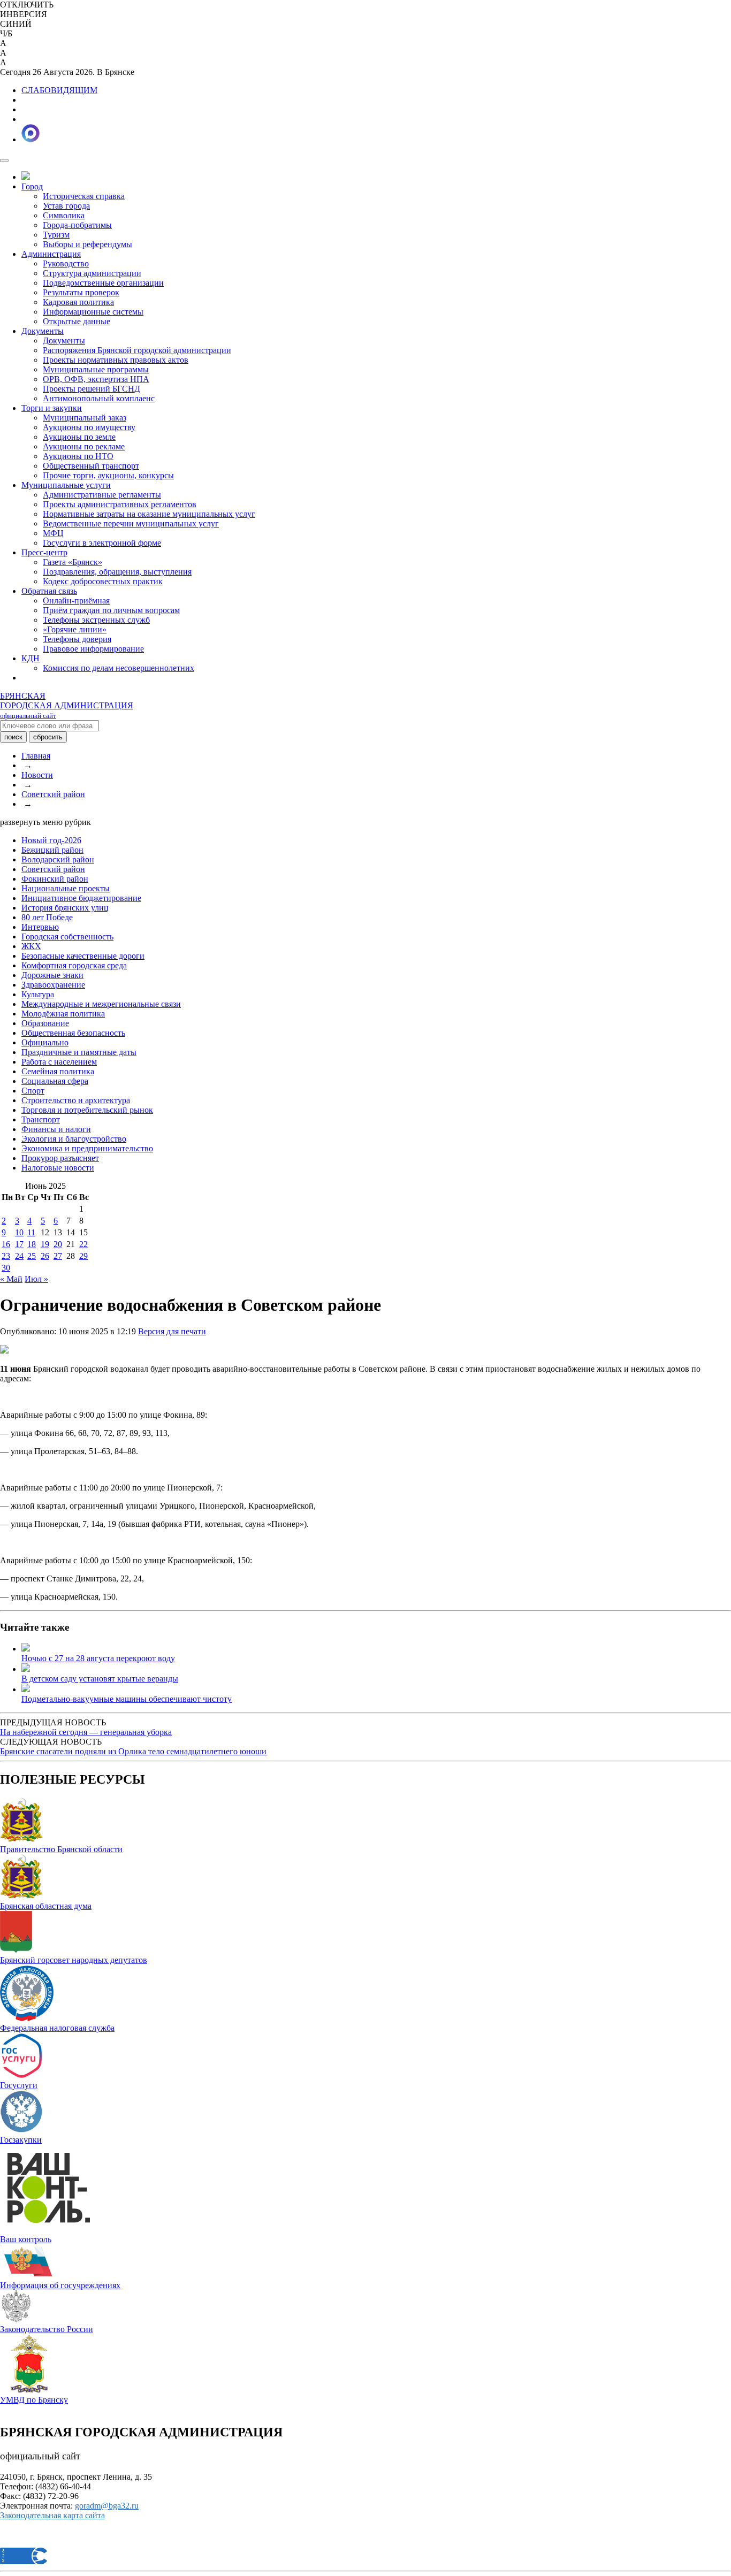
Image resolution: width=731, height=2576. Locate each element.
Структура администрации (92, 273)
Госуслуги (19, 2085)
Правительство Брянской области (61, 1849)
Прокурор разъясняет (60, 1158)
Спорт (33, 1091)
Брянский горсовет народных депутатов (74, 1960)
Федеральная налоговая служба (57, 2028)
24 (19, 1256)
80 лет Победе (47, 917)
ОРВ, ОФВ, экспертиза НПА (96, 379)
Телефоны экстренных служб (96, 620)
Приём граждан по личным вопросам (111, 610)
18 (32, 1244)
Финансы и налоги (56, 1129)
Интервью (40, 927)
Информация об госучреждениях (60, 2285)
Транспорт (41, 1119)
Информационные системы (93, 312)
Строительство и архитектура (76, 1100)
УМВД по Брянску (34, 2400)
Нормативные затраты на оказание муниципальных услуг (149, 514)
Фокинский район (55, 879)
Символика (64, 215)
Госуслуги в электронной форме (102, 543)
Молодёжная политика (63, 1014)
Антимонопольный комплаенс (99, 398)
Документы (43, 331)
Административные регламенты (102, 495)
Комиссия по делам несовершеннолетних (119, 668)
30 (6, 1268)
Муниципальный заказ (85, 418)
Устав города (66, 206)
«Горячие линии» (75, 629)
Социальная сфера (55, 1081)
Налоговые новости (58, 1168)
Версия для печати (172, 1331)
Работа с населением (59, 1062)
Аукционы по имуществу (89, 427)
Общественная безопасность (73, 1033)
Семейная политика (58, 1071)
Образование (45, 1023)
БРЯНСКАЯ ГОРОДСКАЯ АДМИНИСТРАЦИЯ (67, 705)
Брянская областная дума (46, 1906)
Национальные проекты (66, 888)
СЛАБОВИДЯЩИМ (59, 90)
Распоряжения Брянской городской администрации (137, 350)
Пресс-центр (44, 552)
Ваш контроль (26, 2239)
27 (58, 1256)
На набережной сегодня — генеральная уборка (86, 1732)
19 (45, 1244)
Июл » (36, 1279)
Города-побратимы (77, 225)
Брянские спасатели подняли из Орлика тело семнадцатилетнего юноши (133, 1751)
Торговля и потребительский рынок (87, 1110)
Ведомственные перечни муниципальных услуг (131, 523)
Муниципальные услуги (66, 485)
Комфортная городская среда (74, 965)
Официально (45, 1042)
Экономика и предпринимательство (87, 1148)
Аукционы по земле (79, 437)
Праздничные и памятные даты (79, 1052)
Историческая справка (84, 196)
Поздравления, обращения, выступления (117, 572)
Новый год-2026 (51, 840)
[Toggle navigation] (4, 160)
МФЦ (53, 533)
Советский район (53, 794)
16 (6, 1244)
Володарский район (58, 859)
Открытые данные (77, 321)
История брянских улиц (65, 908)
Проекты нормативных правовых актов (116, 360)
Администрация (51, 254)
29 (83, 1256)
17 (19, 1244)
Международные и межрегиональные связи (101, 1004)
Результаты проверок (81, 292)
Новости (37, 775)
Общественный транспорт (91, 466)
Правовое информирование (93, 649)
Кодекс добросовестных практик (103, 581)
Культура (38, 994)
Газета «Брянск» (73, 562)
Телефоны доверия (77, 639)
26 (45, 1256)
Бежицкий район (52, 850)
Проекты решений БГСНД (92, 389)
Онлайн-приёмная (76, 601)
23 (6, 1256)
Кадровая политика (78, 302)
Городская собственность (67, 937)
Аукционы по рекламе (84, 446)
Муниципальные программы (96, 369)
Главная (36, 756)
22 (83, 1244)
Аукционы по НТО (78, 456)
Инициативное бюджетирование (81, 898)
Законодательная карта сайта (52, 2515)
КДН (31, 658)
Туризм (56, 235)
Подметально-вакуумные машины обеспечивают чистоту (127, 1699)
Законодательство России (47, 2329)
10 (19, 1232)
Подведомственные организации (103, 283)
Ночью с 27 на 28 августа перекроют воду (98, 1658)
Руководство (66, 263)
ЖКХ (31, 946)
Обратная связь (49, 591)
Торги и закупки (52, 408)
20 (58, 1244)
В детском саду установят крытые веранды (100, 1679)
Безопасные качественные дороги (83, 956)
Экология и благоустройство (74, 1139)
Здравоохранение (53, 985)
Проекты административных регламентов (120, 504)
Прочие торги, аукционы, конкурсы (108, 475)
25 (32, 1256)
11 (31, 1232)
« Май (11, 1279)
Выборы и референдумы (87, 244)
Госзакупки (21, 2140)
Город (32, 186)
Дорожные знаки (52, 975)
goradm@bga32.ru (107, 2506)
